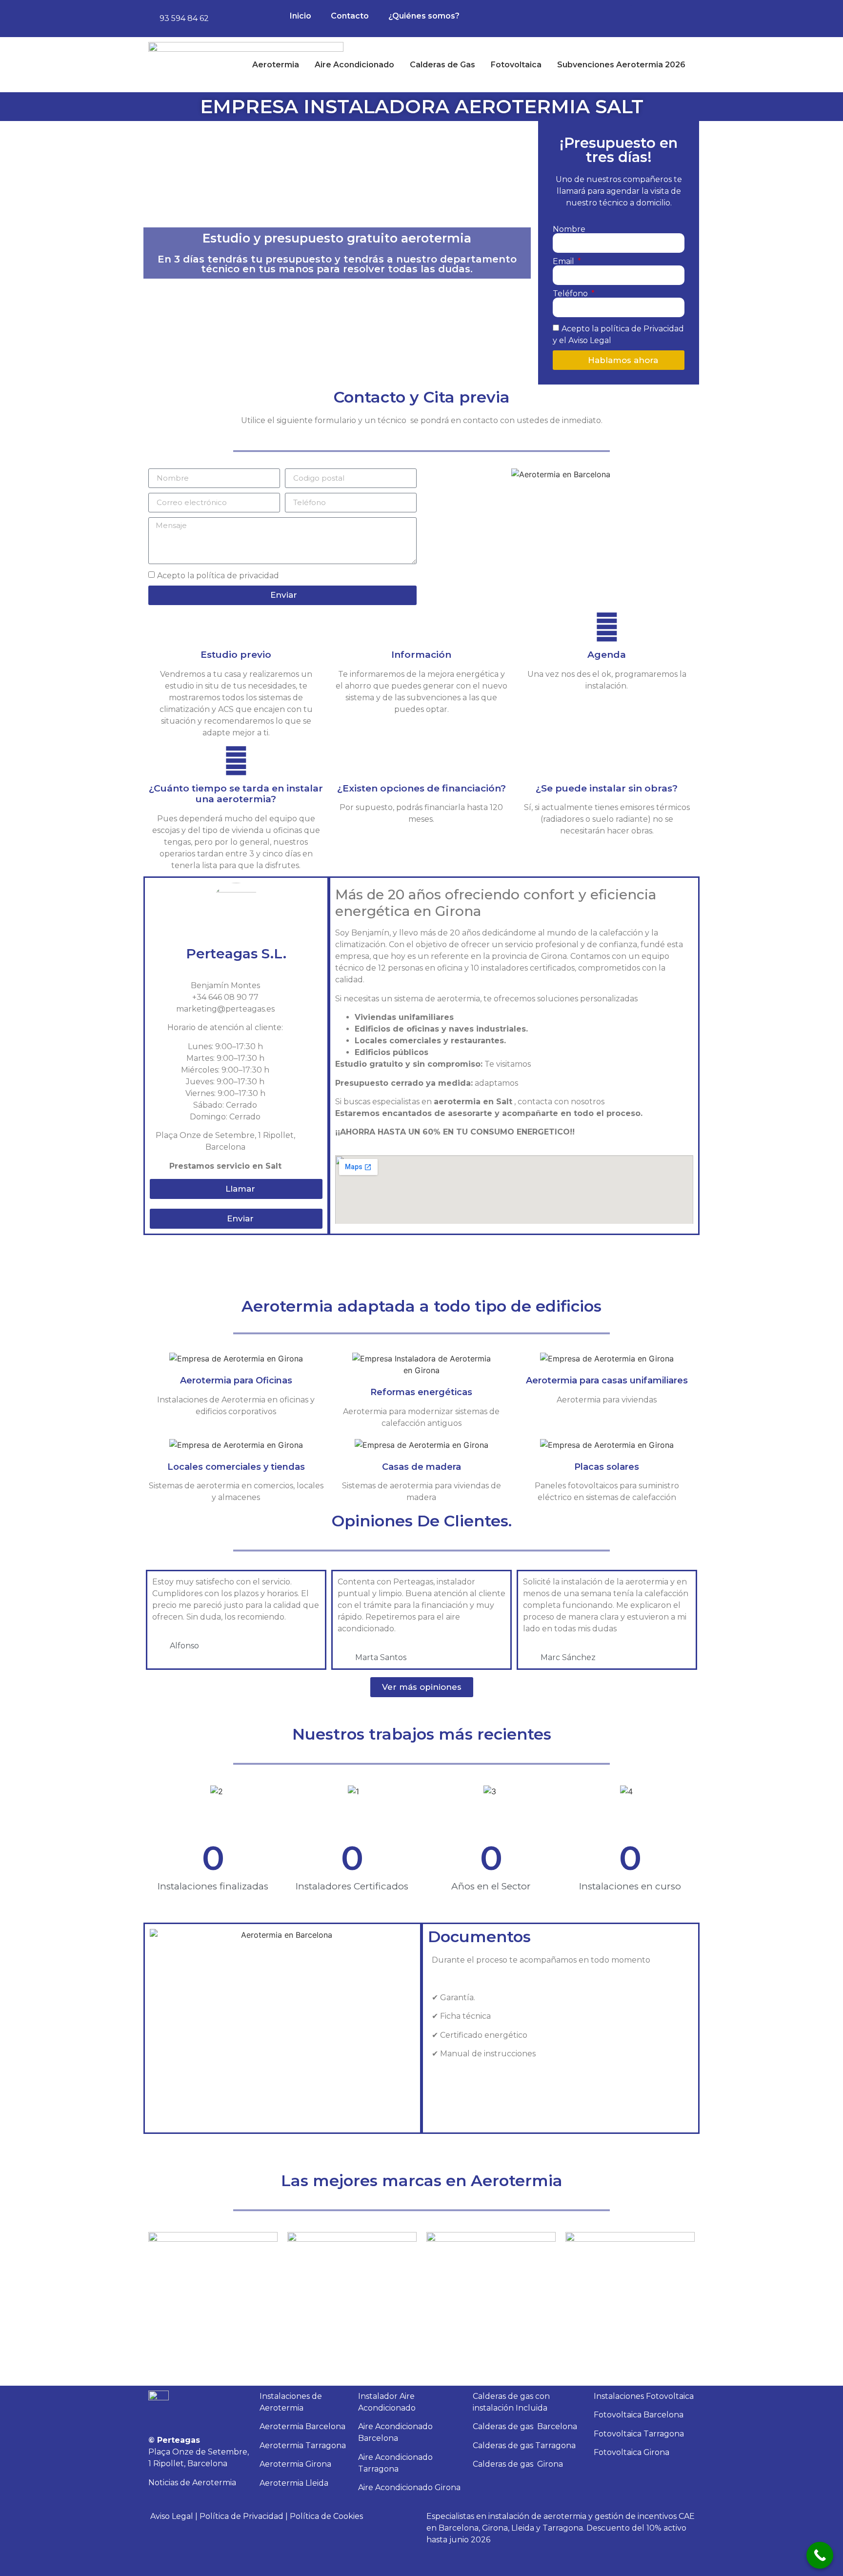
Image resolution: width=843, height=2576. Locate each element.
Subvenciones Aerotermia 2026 (621, 65)
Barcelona (525, 2426)
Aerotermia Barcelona (302, 2426)
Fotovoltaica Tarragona (639, 2434)
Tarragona (524, 2445)
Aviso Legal (172, 2516)
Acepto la (218, 575)
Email (564, 262)
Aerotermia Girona (295, 2464)
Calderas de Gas (442, 65)
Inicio (301, 16)
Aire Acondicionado (354, 65)
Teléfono (571, 294)
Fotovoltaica (516, 65)
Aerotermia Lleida (294, 2483)
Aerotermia (276, 65)
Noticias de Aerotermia (192, 2483)
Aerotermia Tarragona (303, 2445)
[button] (436, 474)
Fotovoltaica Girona (632, 2452)
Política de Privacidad (241, 2516)
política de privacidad (238, 575)
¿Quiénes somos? (424, 16)
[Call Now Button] (820, 2555)
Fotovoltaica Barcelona (639, 2415)
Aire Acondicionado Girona (409, 2487)
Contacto (350, 16)
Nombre (569, 229)
